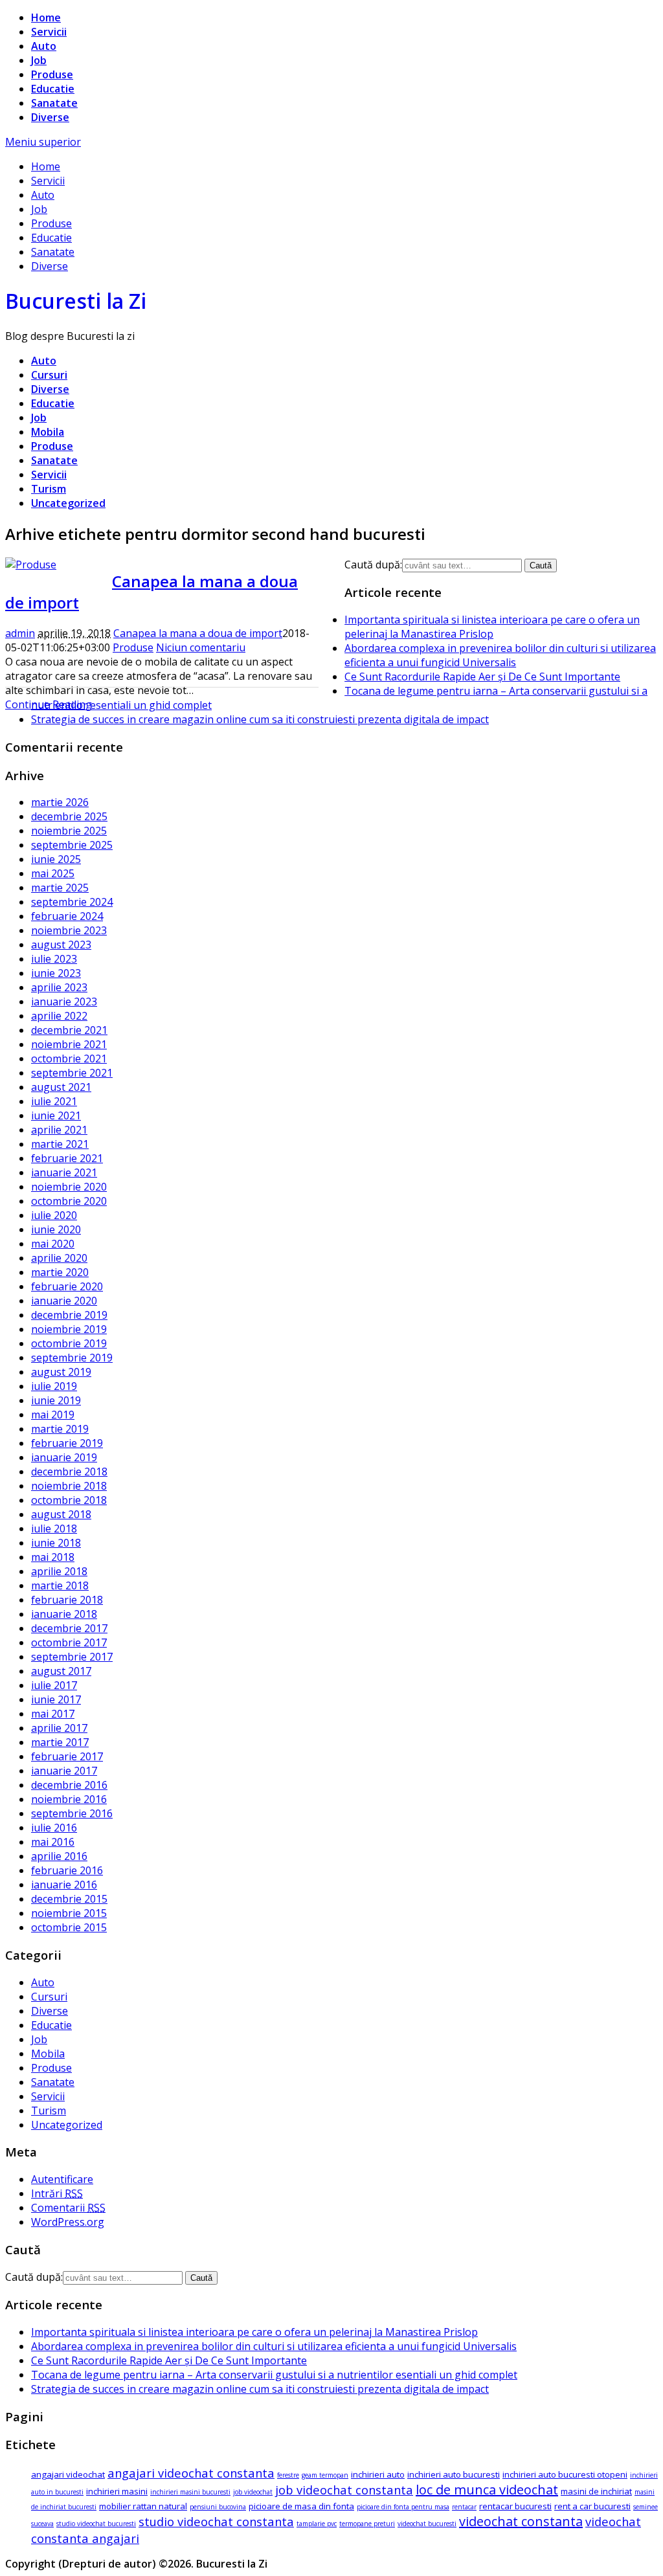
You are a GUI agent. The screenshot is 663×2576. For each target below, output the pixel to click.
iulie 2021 (54, 1101)
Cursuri (49, 375)
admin (20, 633)
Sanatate (54, 103)
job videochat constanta (344, 2490)
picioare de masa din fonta (301, 2506)
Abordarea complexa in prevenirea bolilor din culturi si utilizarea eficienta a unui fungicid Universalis (500, 655)
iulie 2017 (54, 1685)
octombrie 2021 (69, 1058)
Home (46, 17)
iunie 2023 (56, 973)
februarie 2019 (67, 1443)
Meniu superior (43, 142)
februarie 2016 (67, 1870)
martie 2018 (60, 1585)
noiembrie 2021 (69, 1044)
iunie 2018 (56, 1543)
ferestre (288, 2475)
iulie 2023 (54, 959)
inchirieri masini (117, 2491)
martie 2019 (60, 1429)
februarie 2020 (67, 1286)
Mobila (48, 432)
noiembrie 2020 (69, 1187)
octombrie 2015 (69, 1927)
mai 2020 (53, 1244)
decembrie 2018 (69, 1472)
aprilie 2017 (59, 1728)
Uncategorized (68, 503)
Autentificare (62, 2179)
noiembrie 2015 (69, 1913)
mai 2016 (53, 1842)
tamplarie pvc (317, 2524)
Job (39, 60)
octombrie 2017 (69, 1642)
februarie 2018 (67, 1600)
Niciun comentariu (201, 647)
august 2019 (61, 1372)
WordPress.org (68, 2222)
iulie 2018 (54, 1529)
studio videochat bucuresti (96, 2524)
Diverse (50, 117)
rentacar (464, 2507)
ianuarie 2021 (64, 1172)
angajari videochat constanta (191, 2473)
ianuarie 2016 (64, 1885)
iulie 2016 (54, 1828)
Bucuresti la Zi (76, 301)
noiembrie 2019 (69, 1329)
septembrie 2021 (72, 1073)
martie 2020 (60, 1272)
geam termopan (325, 2475)
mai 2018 (53, 1557)
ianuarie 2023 (64, 1002)
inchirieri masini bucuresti (190, 2492)
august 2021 (61, 1087)
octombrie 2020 (69, 1201)
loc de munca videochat (487, 2490)
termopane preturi (367, 2524)
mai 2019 (53, 1415)
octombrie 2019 (69, 1343)
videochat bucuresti (427, 2524)
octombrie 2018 (69, 1500)
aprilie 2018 (59, 1571)
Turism (49, 489)
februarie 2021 (67, 1158)
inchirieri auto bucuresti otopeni (565, 2474)
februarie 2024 (67, 916)
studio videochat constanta (216, 2521)
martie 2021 (60, 1144)
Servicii (49, 32)
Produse (52, 74)
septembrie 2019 (72, 1358)
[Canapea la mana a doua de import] (31, 565)
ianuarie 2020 (64, 1301)
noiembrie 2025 (69, 831)
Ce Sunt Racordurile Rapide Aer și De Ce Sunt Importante (482, 677)
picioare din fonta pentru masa (403, 2507)
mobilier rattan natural (143, 2506)
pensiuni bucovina (218, 2507)
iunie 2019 (56, 1400)
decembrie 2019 (69, 1315)
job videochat (253, 2492)
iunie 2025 (56, 859)
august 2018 (61, 1514)
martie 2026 (60, 802)
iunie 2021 (56, 1115)
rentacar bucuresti (515, 2506)
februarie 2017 (67, 1756)
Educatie (53, 89)
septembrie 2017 (72, 1657)
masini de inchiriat (596, 2491)
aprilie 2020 (59, 1258)
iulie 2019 (54, 1386)
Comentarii (68, 2208)
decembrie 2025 (69, 816)
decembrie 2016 (69, 1785)
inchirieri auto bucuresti (454, 2474)
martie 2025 (60, 888)
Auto (44, 46)
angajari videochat (68, 2474)
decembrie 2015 (69, 1899)
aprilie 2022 (59, 1016)
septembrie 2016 (72, 1813)
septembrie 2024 (72, 902)
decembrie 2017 (69, 1628)
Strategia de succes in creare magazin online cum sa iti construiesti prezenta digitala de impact (260, 719)
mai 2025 (53, 873)
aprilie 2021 (59, 1130)
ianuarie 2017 (64, 1771)
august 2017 (61, 1671)
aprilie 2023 (59, 987)
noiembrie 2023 (69, 930)
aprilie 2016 (59, 1856)
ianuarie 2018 (64, 1614)
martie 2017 (60, 1742)
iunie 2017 (56, 1699)
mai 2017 (53, 1714)
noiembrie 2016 (69, 1799)
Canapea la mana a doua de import (198, 633)
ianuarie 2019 (64, 1457)
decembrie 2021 (69, 1030)
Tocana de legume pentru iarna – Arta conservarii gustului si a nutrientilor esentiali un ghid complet (274, 2375)
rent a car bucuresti (592, 2506)
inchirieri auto (378, 2474)
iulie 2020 (54, 1215)
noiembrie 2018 (69, 1486)
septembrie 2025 (72, 845)
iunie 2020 (56, 1229)
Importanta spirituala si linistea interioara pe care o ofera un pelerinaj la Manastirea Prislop (492, 627)
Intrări (57, 2193)
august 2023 (61, 945)
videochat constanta (521, 2521)
